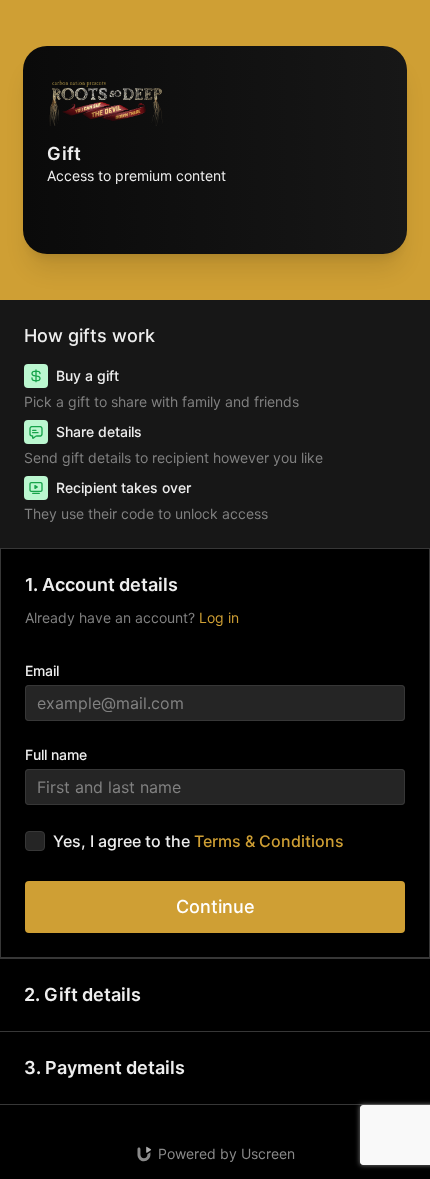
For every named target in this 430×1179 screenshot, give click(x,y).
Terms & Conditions (269, 841)
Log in (219, 617)
